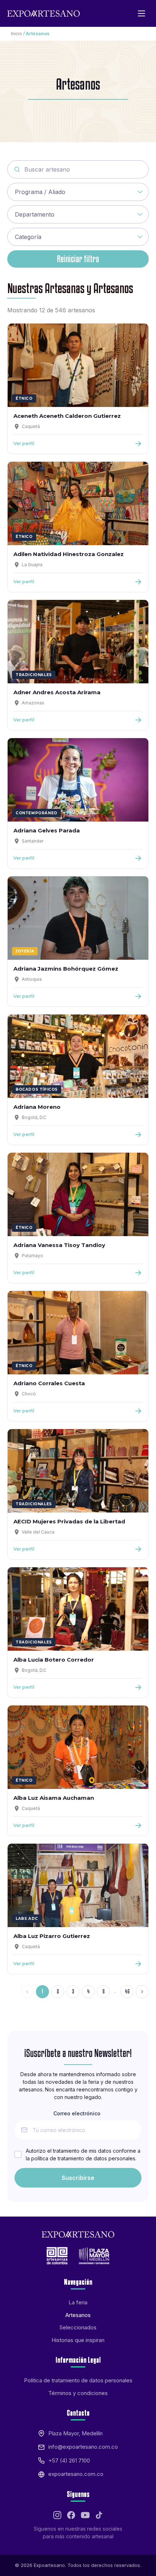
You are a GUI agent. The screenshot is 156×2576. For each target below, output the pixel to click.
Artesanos (78, 2315)
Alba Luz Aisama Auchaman (54, 1798)
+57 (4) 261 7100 (69, 2460)
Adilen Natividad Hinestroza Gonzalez (69, 554)
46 (127, 1991)
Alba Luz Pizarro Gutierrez (52, 1936)
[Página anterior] (27, 1992)
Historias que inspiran (78, 2340)
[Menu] (141, 13)
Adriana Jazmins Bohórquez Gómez (66, 969)
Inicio (17, 34)
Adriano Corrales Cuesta (49, 1383)
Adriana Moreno (37, 1107)
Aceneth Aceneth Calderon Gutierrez (67, 416)
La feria (78, 2302)
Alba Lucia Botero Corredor (54, 1660)
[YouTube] (85, 2515)
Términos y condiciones (78, 2393)
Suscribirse (78, 2178)
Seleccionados (78, 2327)
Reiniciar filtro (78, 259)
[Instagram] (57, 2515)
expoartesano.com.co (76, 2474)
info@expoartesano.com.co (83, 2447)
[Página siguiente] (142, 1992)
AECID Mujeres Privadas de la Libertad (69, 1521)
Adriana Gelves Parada (47, 830)
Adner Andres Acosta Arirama (57, 692)
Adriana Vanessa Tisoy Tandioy (59, 1245)
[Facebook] (71, 2515)
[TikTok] (99, 2515)
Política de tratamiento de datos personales (78, 2380)
